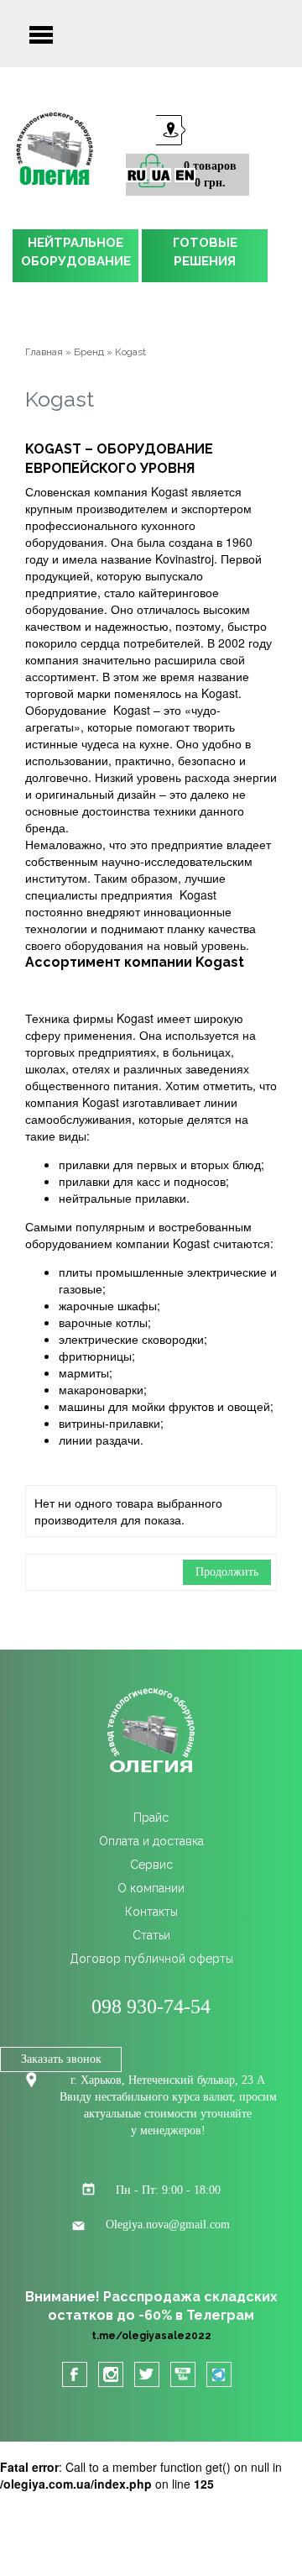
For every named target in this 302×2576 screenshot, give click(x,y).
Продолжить (227, 1572)
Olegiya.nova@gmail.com (168, 2224)
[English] (185, 175)
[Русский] (136, 175)
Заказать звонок (61, 2059)
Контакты (151, 1912)
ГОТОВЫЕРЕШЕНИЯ (205, 252)
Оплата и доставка (151, 1841)
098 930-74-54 (151, 2007)
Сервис (151, 1865)
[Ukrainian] (161, 175)
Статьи (151, 1935)
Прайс (151, 1818)
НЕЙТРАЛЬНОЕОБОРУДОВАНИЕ (76, 252)
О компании (151, 1888)
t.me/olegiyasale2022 (151, 2336)
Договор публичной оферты (151, 1959)
